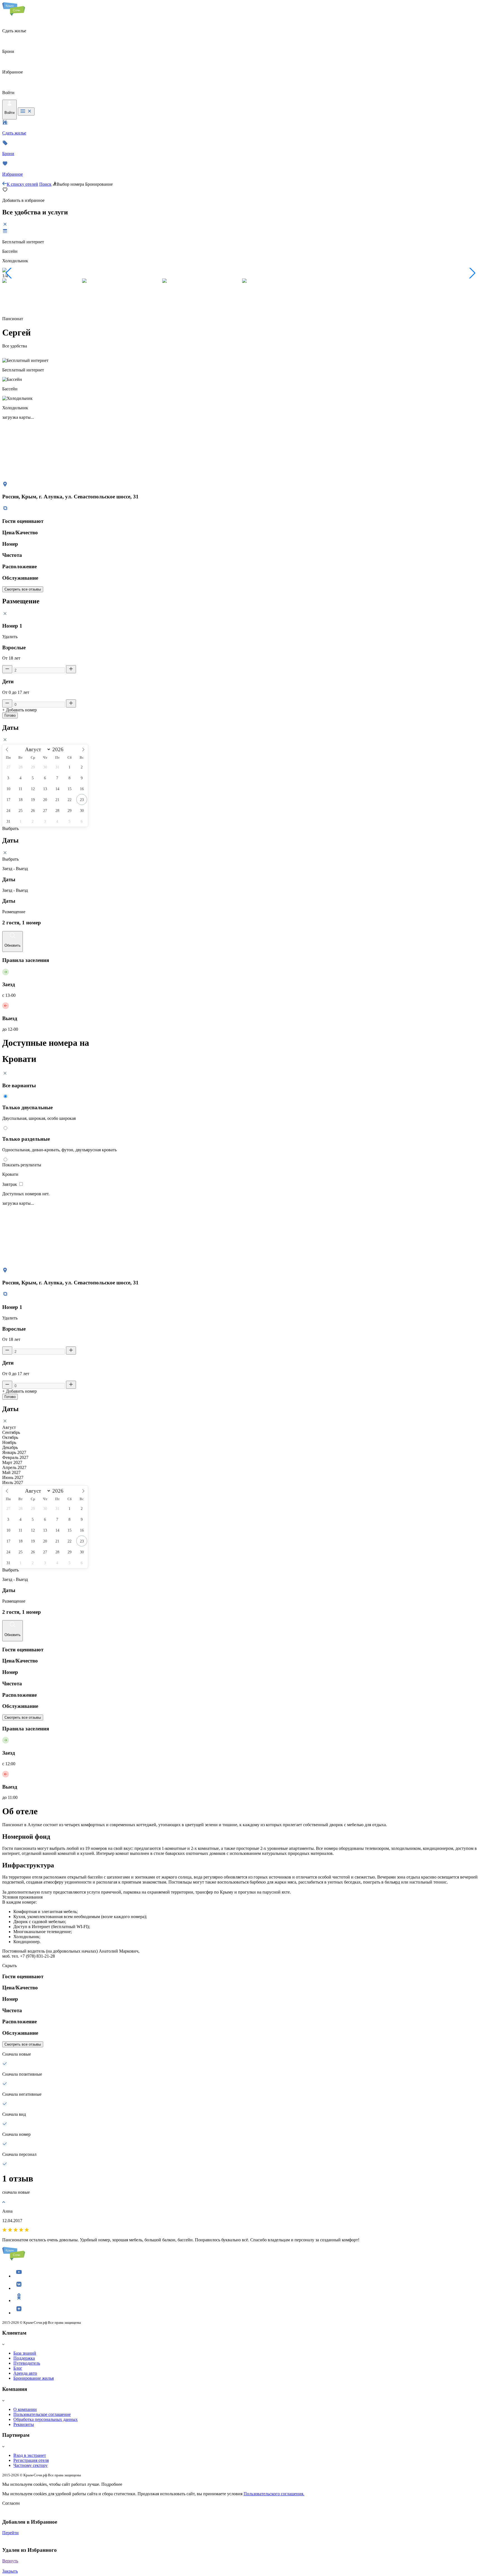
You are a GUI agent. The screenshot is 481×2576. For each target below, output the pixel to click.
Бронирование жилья (34, 2378)
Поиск (45, 184)
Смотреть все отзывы (23, 589)
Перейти (10, 2533)
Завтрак (10, 1184)
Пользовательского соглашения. (274, 2494)
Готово (10, 715)
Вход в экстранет (30, 2455)
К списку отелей (22, 184)
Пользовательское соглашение (42, 2414)
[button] (9, 273)
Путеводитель (27, 2363)
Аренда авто (25, 2373)
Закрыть (10, 2571)
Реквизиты (24, 2424)
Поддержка (24, 2358)
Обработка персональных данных (46, 2419)
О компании (25, 2409)
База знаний (25, 2353)
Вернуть (10, 2561)
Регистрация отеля (31, 2460)
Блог (18, 2368)
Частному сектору (30, 2465)
